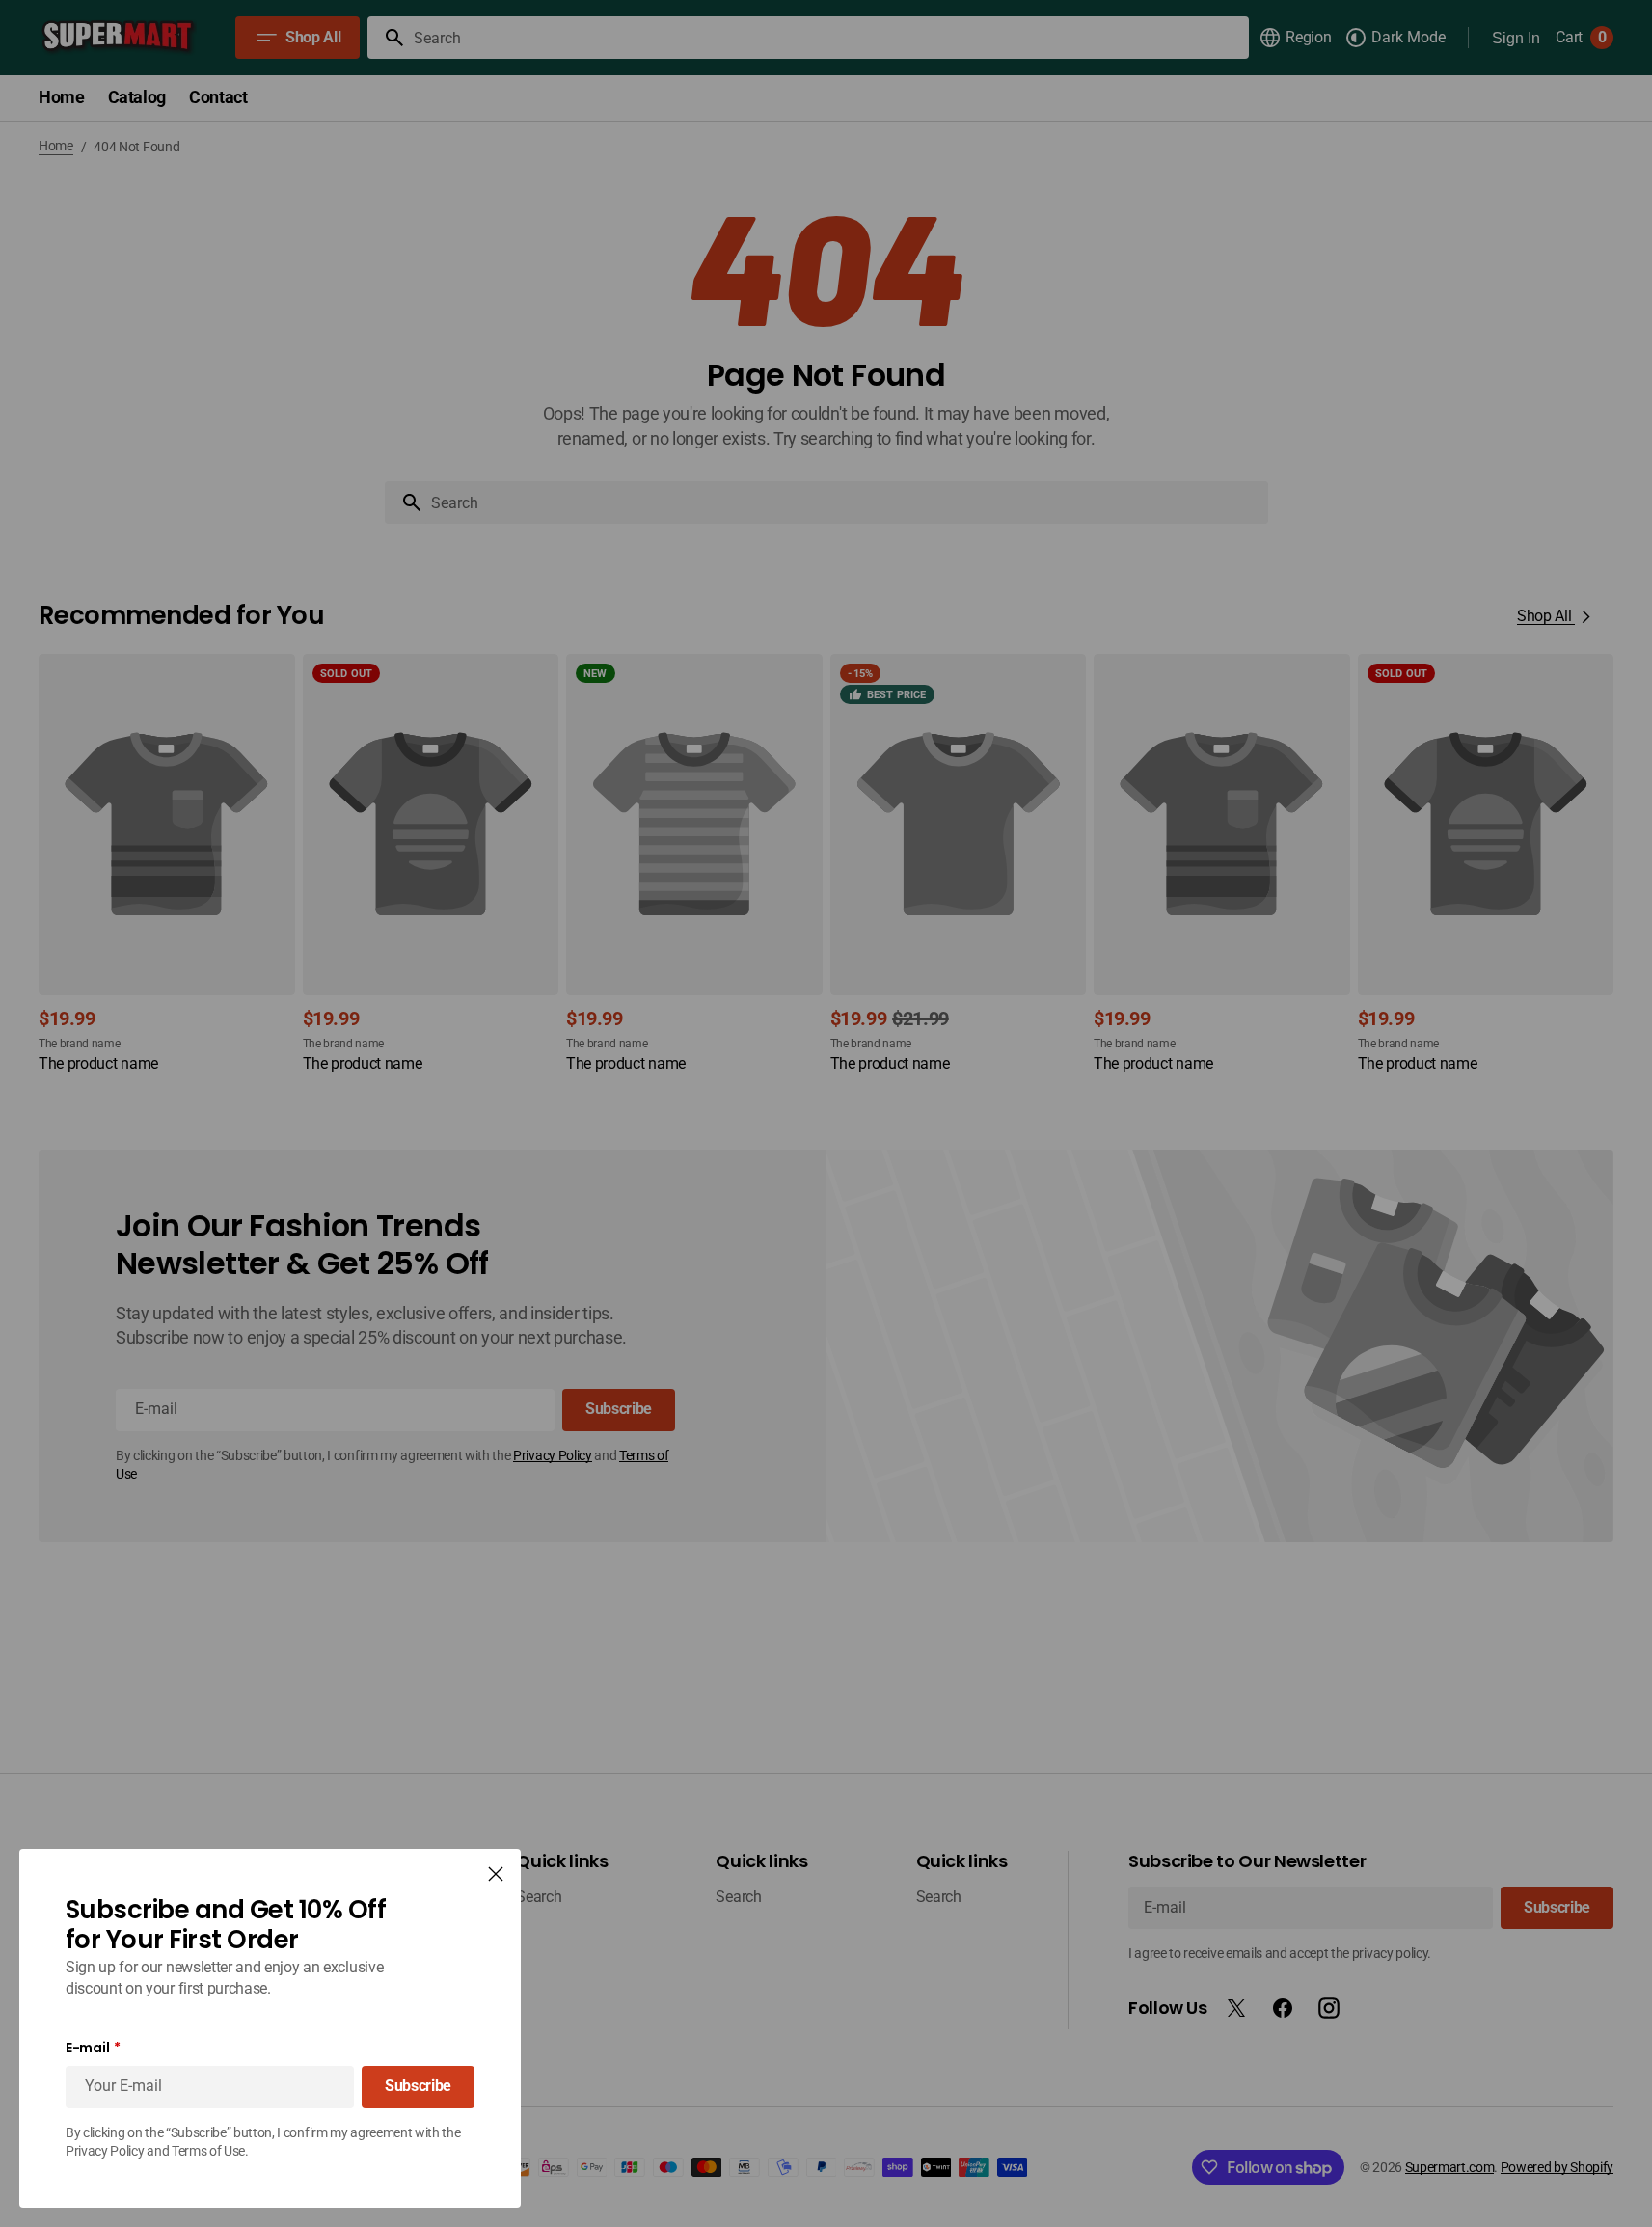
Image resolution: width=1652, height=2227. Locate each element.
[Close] (496, 1874)
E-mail (87, 2048)
